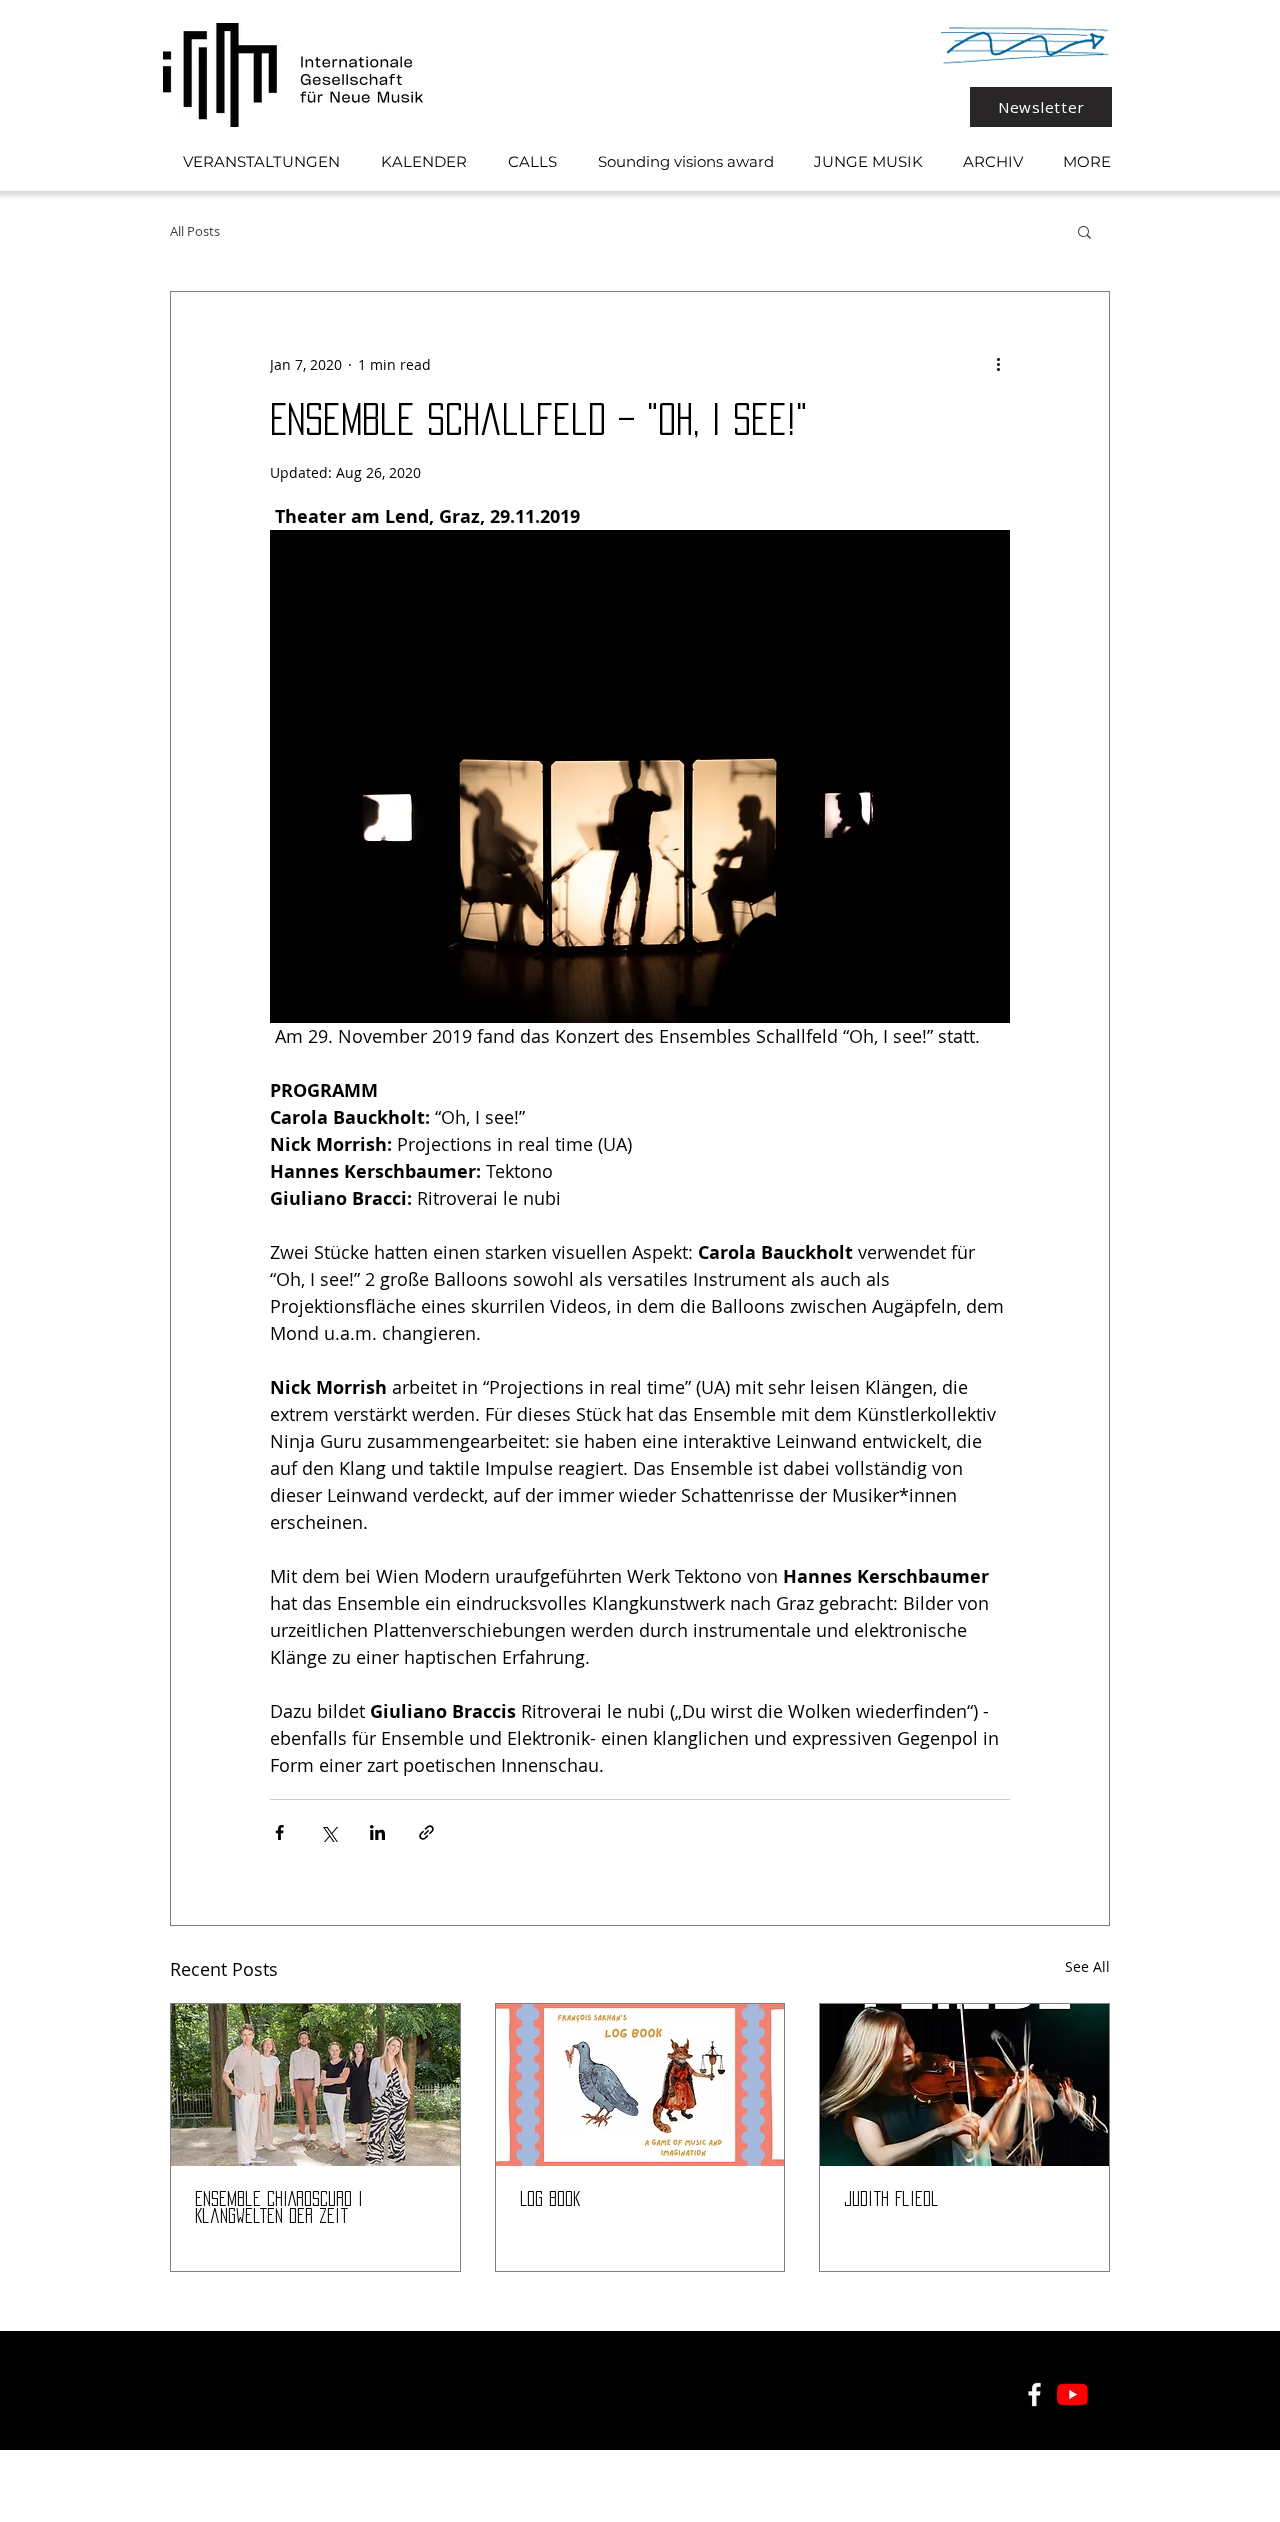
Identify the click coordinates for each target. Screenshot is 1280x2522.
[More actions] (998, 364)
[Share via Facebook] (279, 1832)
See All (1087, 1966)
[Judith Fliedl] (964, 2085)
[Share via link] (426, 1832)
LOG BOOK (550, 2199)
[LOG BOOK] (640, 2085)
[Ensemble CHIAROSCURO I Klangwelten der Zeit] (315, 2085)
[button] (1084, 231)
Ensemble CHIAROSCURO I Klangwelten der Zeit (279, 2207)
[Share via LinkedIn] (377, 1832)
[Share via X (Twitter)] (328, 1832)
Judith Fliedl (891, 2199)
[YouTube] (1072, 2394)
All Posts (195, 231)
